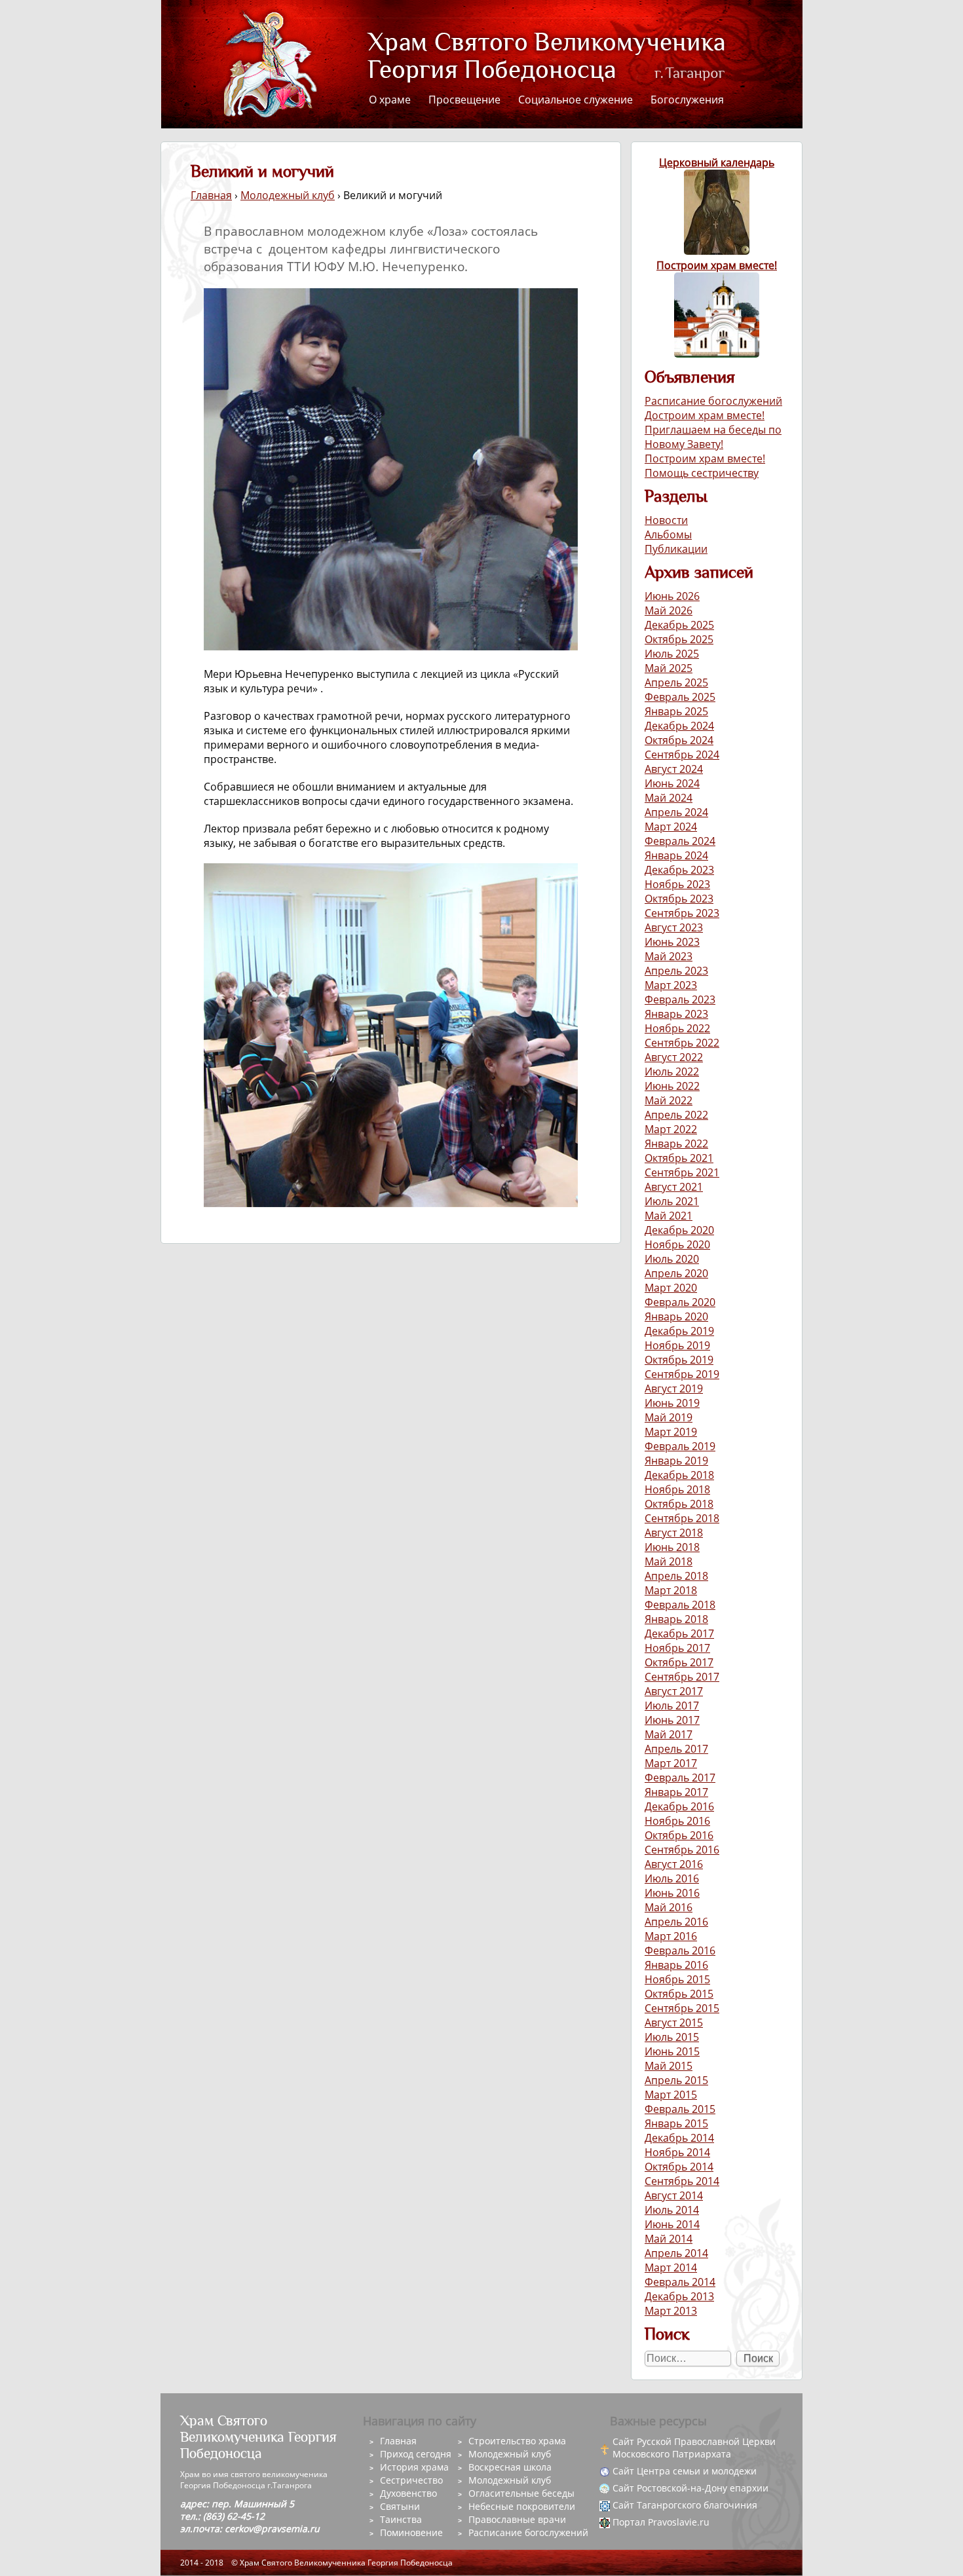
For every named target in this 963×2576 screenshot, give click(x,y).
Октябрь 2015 (679, 1994)
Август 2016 (674, 1864)
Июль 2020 (672, 1259)
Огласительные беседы (521, 2493)
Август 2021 (674, 1187)
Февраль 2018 (680, 1605)
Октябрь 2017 (679, 1662)
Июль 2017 (672, 1706)
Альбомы (668, 534)
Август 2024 (674, 769)
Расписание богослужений (713, 401)
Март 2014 (671, 2268)
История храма (414, 2467)
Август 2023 (674, 927)
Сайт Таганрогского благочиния (685, 2505)
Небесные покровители (522, 2506)
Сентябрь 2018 (682, 1518)
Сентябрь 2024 (682, 755)
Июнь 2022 (672, 1086)
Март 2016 (671, 1936)
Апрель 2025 (676, 682)
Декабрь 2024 (679, 726)
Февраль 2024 (680, 841)
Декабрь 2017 (679, 1633)
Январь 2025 (676, 711)
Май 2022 (669, 1100)
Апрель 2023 (676, 971)
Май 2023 (669, 956)
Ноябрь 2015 (677, 1979)
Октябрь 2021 (679, 1158)
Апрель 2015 (676, 2080)
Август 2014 (674, 2195)
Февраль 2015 (680, 2109)
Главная (211, 195)
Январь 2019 (676, 1461)
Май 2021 (669, 1216)
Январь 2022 (676, 1144)
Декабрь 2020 (679, 1230)
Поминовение (411, 2532)
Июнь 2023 (672, 942)
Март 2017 (671, 1763)
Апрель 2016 (676, 1922)
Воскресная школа (510, 2467)
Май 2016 (669, 1907)
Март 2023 (671, 985)
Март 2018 (671, 1590)
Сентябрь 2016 (682, 1850)
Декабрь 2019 (679, 1331)
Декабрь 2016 (679, 1806)
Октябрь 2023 (679, 899)
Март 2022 (671, 1129)
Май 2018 (669, 1561)
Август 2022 (674, 1057)
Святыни (400, 2506)
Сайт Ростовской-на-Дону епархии (690, 2488)
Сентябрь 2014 (682, 2181)
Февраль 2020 (680, 1302)
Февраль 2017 (680, 1778)
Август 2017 (674, 1691)
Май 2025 (669, 668)
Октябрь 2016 (679, 1835)
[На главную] (269, 63)
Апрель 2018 (676, 1576)
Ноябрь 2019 (677, 1345)
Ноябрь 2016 (677, 1821)
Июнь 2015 (672, 2051)
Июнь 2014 (672, 2224)
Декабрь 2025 (679, 625)
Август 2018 (674, 1533)
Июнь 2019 (672, 1403)
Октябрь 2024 (679, 740)
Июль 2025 (672, 654)
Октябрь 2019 (679, 1360)
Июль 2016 (672, 1878)
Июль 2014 (672, 2210)
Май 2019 (669, 1417)
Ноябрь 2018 (677, 1489)
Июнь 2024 (672, 783)
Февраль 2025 (680, 697)
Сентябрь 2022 (682, 1043)
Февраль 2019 (680, 1446)
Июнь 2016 (672, 1893)
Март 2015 (671, 2095)
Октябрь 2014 (679, 2167)
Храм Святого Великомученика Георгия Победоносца (523, 57)
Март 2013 (671, 2311)
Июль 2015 (672, 2037)
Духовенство (408, 2493)
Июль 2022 (672, 1072)
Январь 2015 (676, 2123)
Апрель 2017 (676, 1749)
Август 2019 (674, 1389)
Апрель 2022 (676, 1115)
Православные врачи (517, 2519)
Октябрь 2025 (679, 639)
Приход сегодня (416, 2454)
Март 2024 (671, 827)
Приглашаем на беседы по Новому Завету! (713, 437)
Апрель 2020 (676, 1273)
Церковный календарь (717, 162)
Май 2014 (669, 2239)
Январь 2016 (676, 1965)
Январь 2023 (676, 1014)
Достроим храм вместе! (705, 415)
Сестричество (411, 2480)
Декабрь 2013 (679, 2296)
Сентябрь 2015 (682, 2008)
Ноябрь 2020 (677, 1244)
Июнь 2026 (672, 596)
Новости (666, 520)
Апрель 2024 (676, 812)
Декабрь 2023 (679, 870)
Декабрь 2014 (679, 2138)
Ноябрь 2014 (677, 2152)
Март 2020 (671, 1288)
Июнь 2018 (672, 1547)
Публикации (676, 549)
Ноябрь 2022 (677, 1028)
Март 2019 (671, 1432)
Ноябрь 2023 (677, 884)
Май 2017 (669, 1734)
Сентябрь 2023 (682, 913)
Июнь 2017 (672, 1720)
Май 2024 (669, 798)
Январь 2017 (676, 1792)
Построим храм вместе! (717, 265)
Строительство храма (517, 2441)
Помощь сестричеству (702, 473)
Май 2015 (669, 2066)
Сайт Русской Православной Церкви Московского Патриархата (694, 2448)
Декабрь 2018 (679, 1475)
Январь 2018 (676, 1619)
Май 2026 (669, 610)
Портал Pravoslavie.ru (661, 2522)
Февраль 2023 (680, 999)
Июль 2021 (672, 1201)
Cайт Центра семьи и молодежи (685, 2471)
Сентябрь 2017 (682, 1677)
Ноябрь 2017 (677, 1648)
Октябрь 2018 (679, 1504)
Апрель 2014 (676, 2253)
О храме (390, 100)
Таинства (401, 2519)
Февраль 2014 (680, 2282)
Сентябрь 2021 (682, 1172)
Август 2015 (674, 2023)
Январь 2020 (676, 1316)
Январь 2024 (676, 855)
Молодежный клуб (288, 195)
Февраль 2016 (680, 1951)
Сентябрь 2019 (682, 1374)
